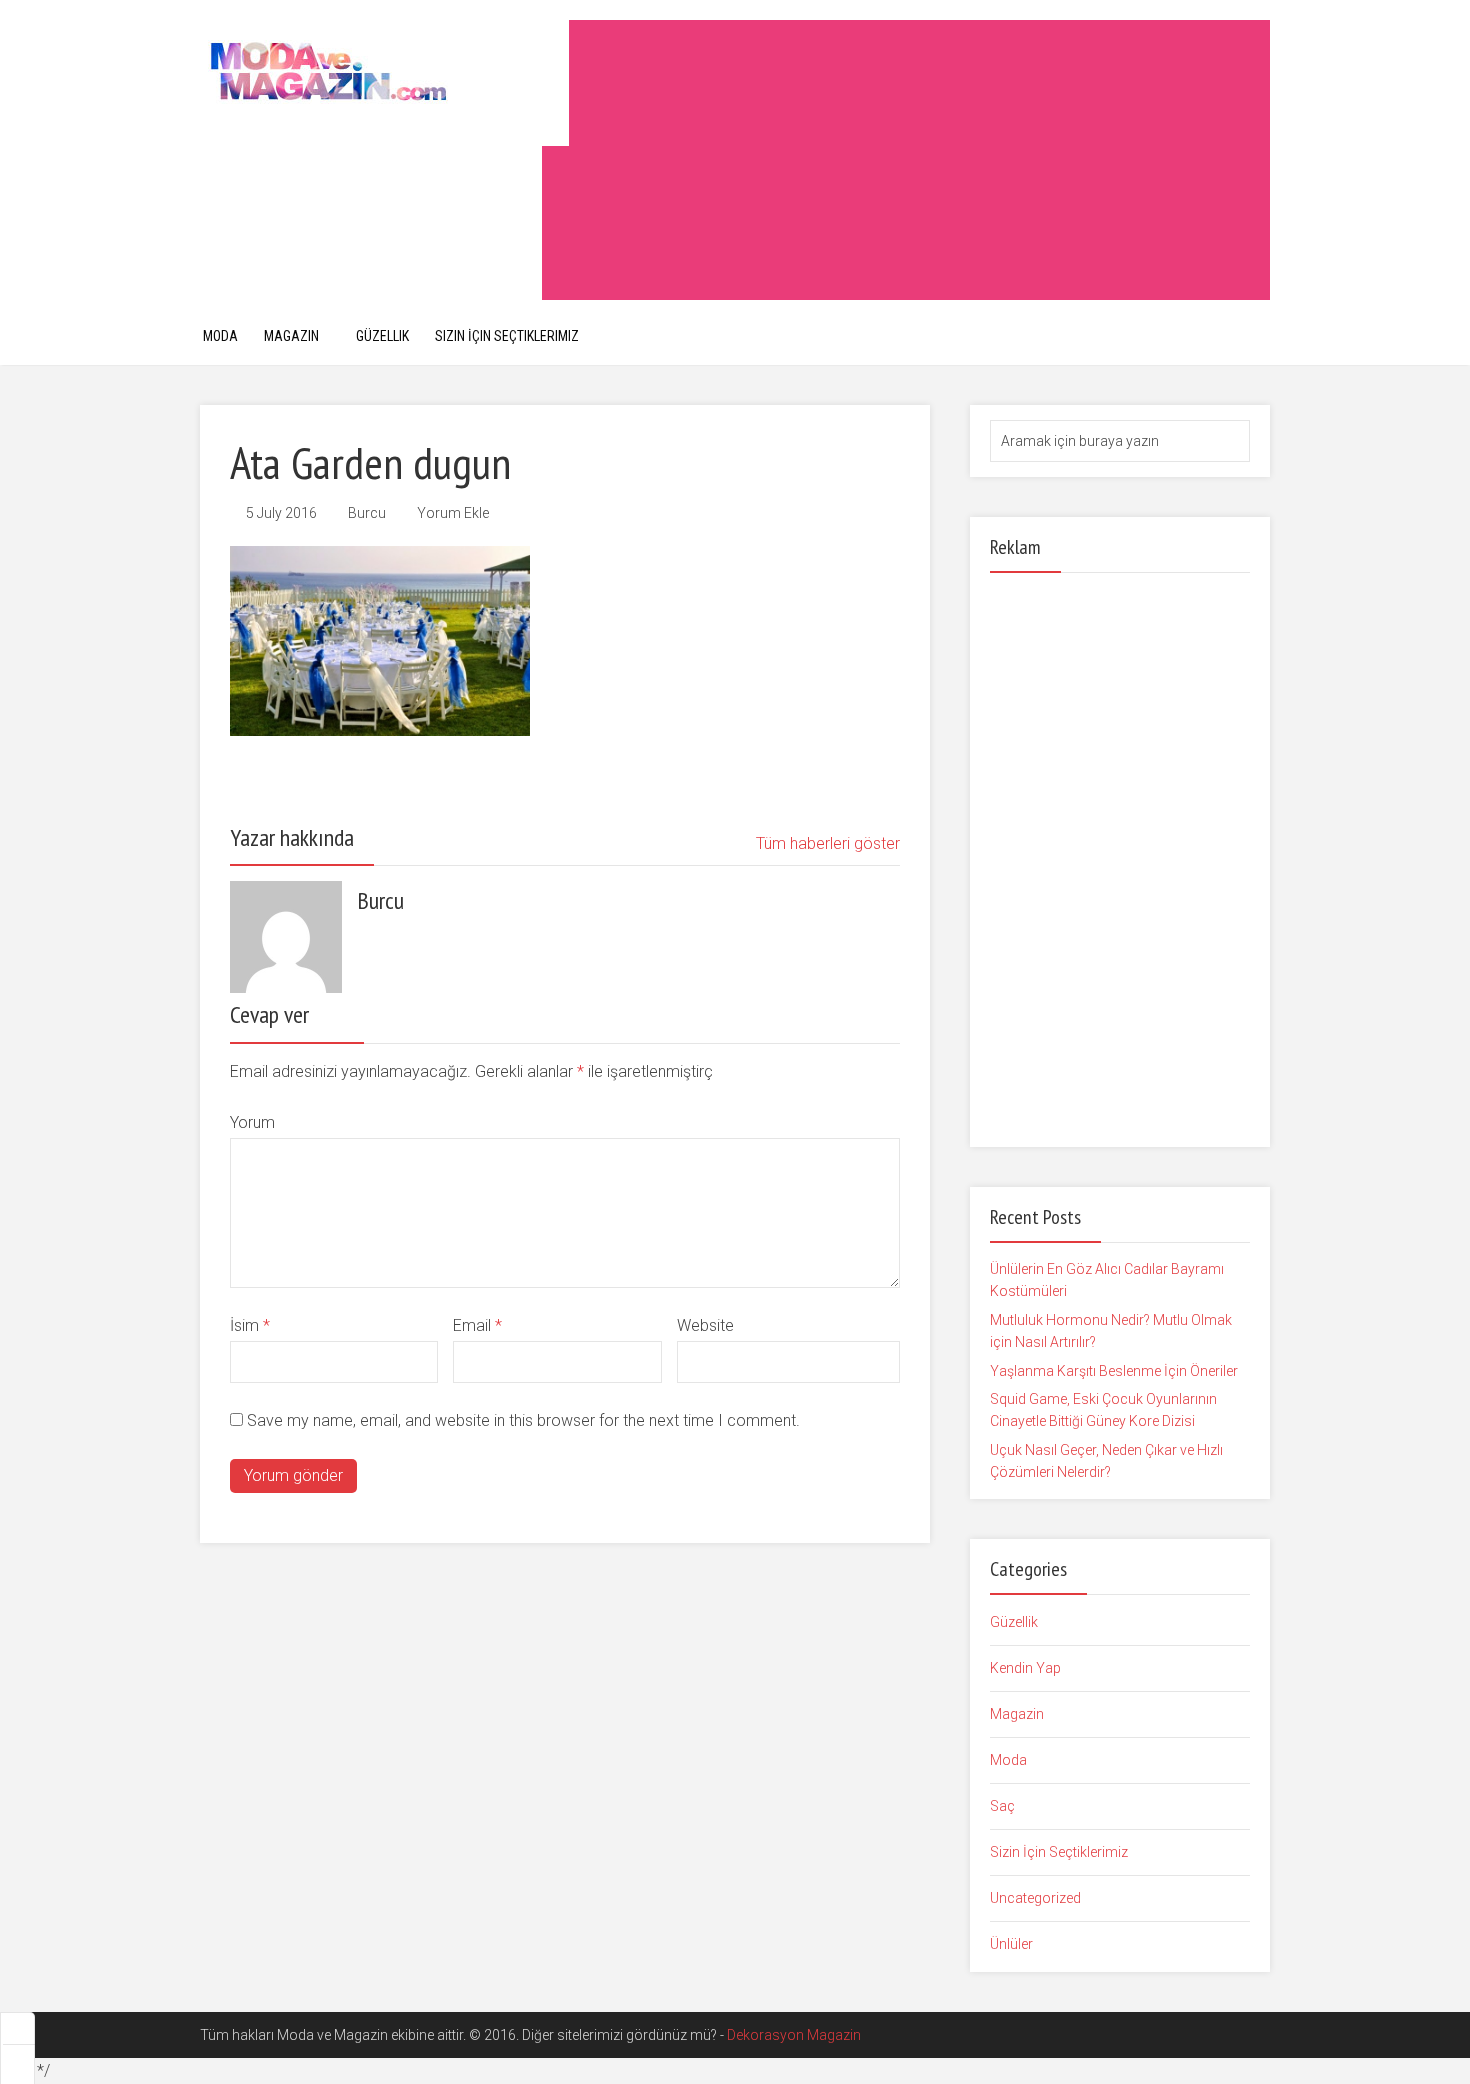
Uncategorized (1035, 1898)
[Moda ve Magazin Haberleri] (384, 70)
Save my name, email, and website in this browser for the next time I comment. (523, 1420)
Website (705, 1325)
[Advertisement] (906, 160)
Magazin (291, 336)
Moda (220, 336)
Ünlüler (1011, 1944)
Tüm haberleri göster (828, 843)
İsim (250, 1325)
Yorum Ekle (453, 513)
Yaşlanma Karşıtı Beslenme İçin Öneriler (1114, 1371)
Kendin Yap (1025, 1668)
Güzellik (382, 336)
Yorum (252, 1122)
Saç (1002, 1806)
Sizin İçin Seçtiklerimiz (507, 336)
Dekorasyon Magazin (794, 2035)
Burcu (367, 513)
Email (477, 1325)
